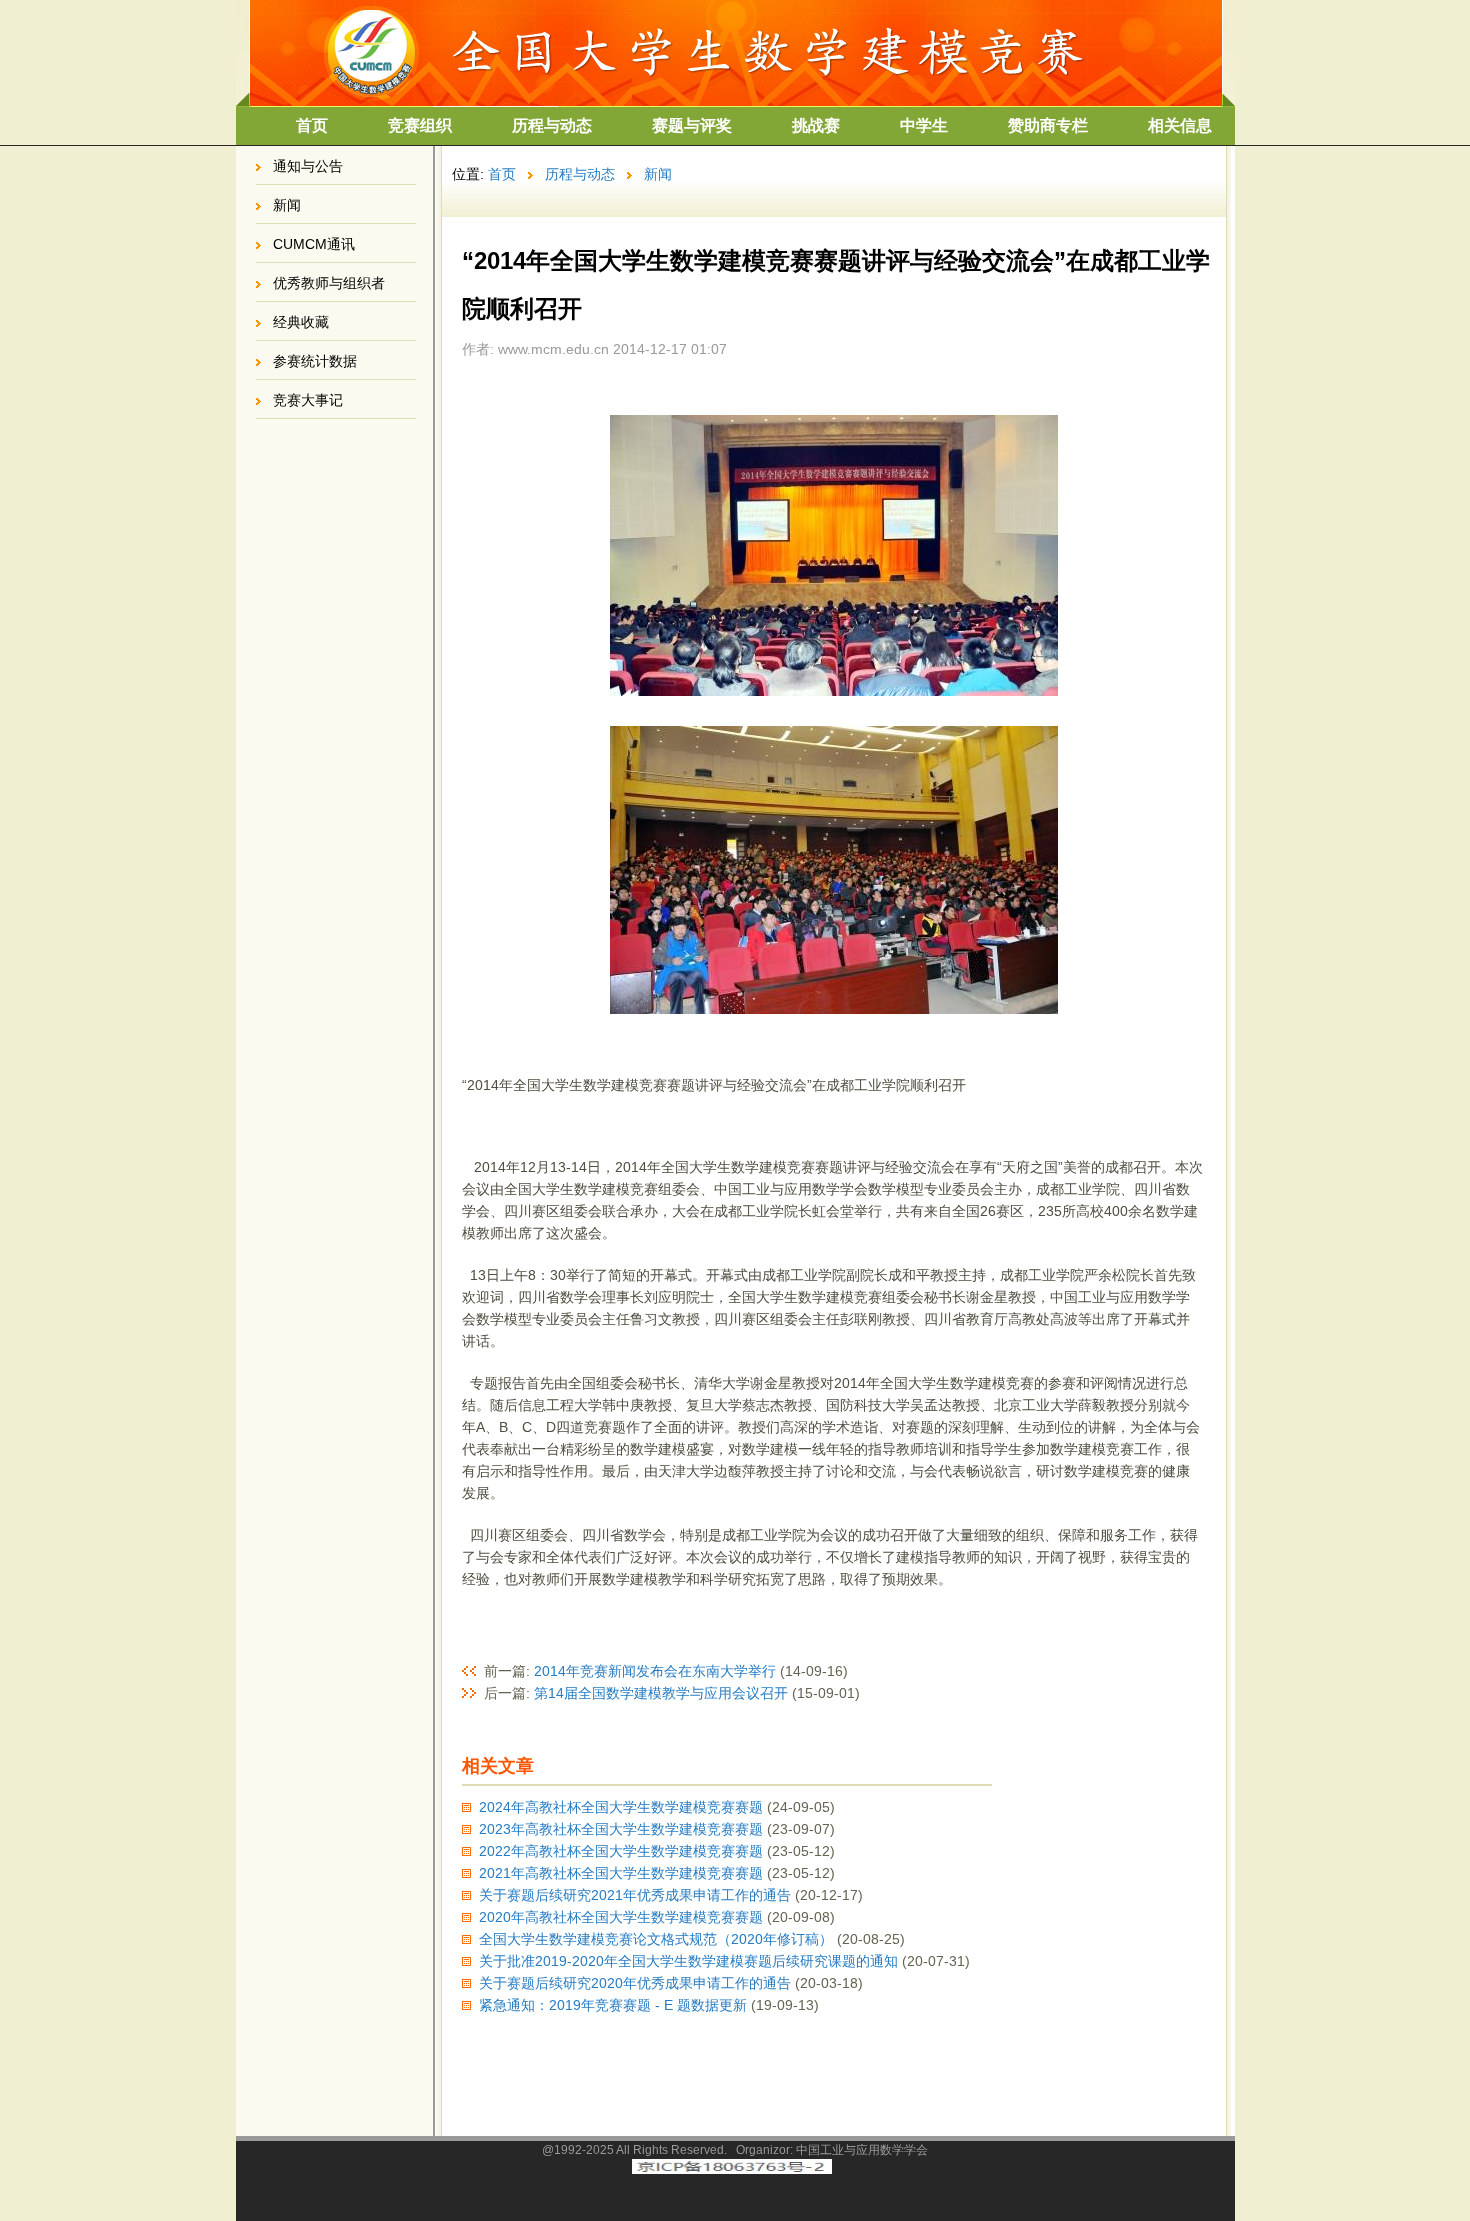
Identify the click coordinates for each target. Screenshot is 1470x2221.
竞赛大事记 (308, 400)
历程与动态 (552, 125)
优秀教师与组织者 (329, 283)
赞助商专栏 (1048, 125)
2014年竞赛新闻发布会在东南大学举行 (655, 1671)
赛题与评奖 (692, 125)
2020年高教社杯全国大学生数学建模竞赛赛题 (621, 1917)
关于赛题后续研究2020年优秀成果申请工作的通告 (635, 1983)
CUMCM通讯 (314, 244)
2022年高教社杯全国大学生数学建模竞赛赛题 (621, 1851)
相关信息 (1180, 125)
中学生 (924, 125)
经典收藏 (301, 322)
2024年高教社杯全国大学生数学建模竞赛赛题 (621, 1807)
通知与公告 (308, 166)
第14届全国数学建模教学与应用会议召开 (661, 1693)
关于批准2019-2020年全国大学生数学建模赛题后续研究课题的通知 (688, 1961)
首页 (312, 125)
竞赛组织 (420, 125)
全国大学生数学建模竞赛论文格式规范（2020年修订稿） (656, 1939)
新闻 (287, 205)
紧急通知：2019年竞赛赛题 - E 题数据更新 (613, 2005)
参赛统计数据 (315, 361)
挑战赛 (816, 125)
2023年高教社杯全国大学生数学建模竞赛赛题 (621, 1829)
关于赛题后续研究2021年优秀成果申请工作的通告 (635, 1895)
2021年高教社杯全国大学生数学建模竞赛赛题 (621, 1873)
